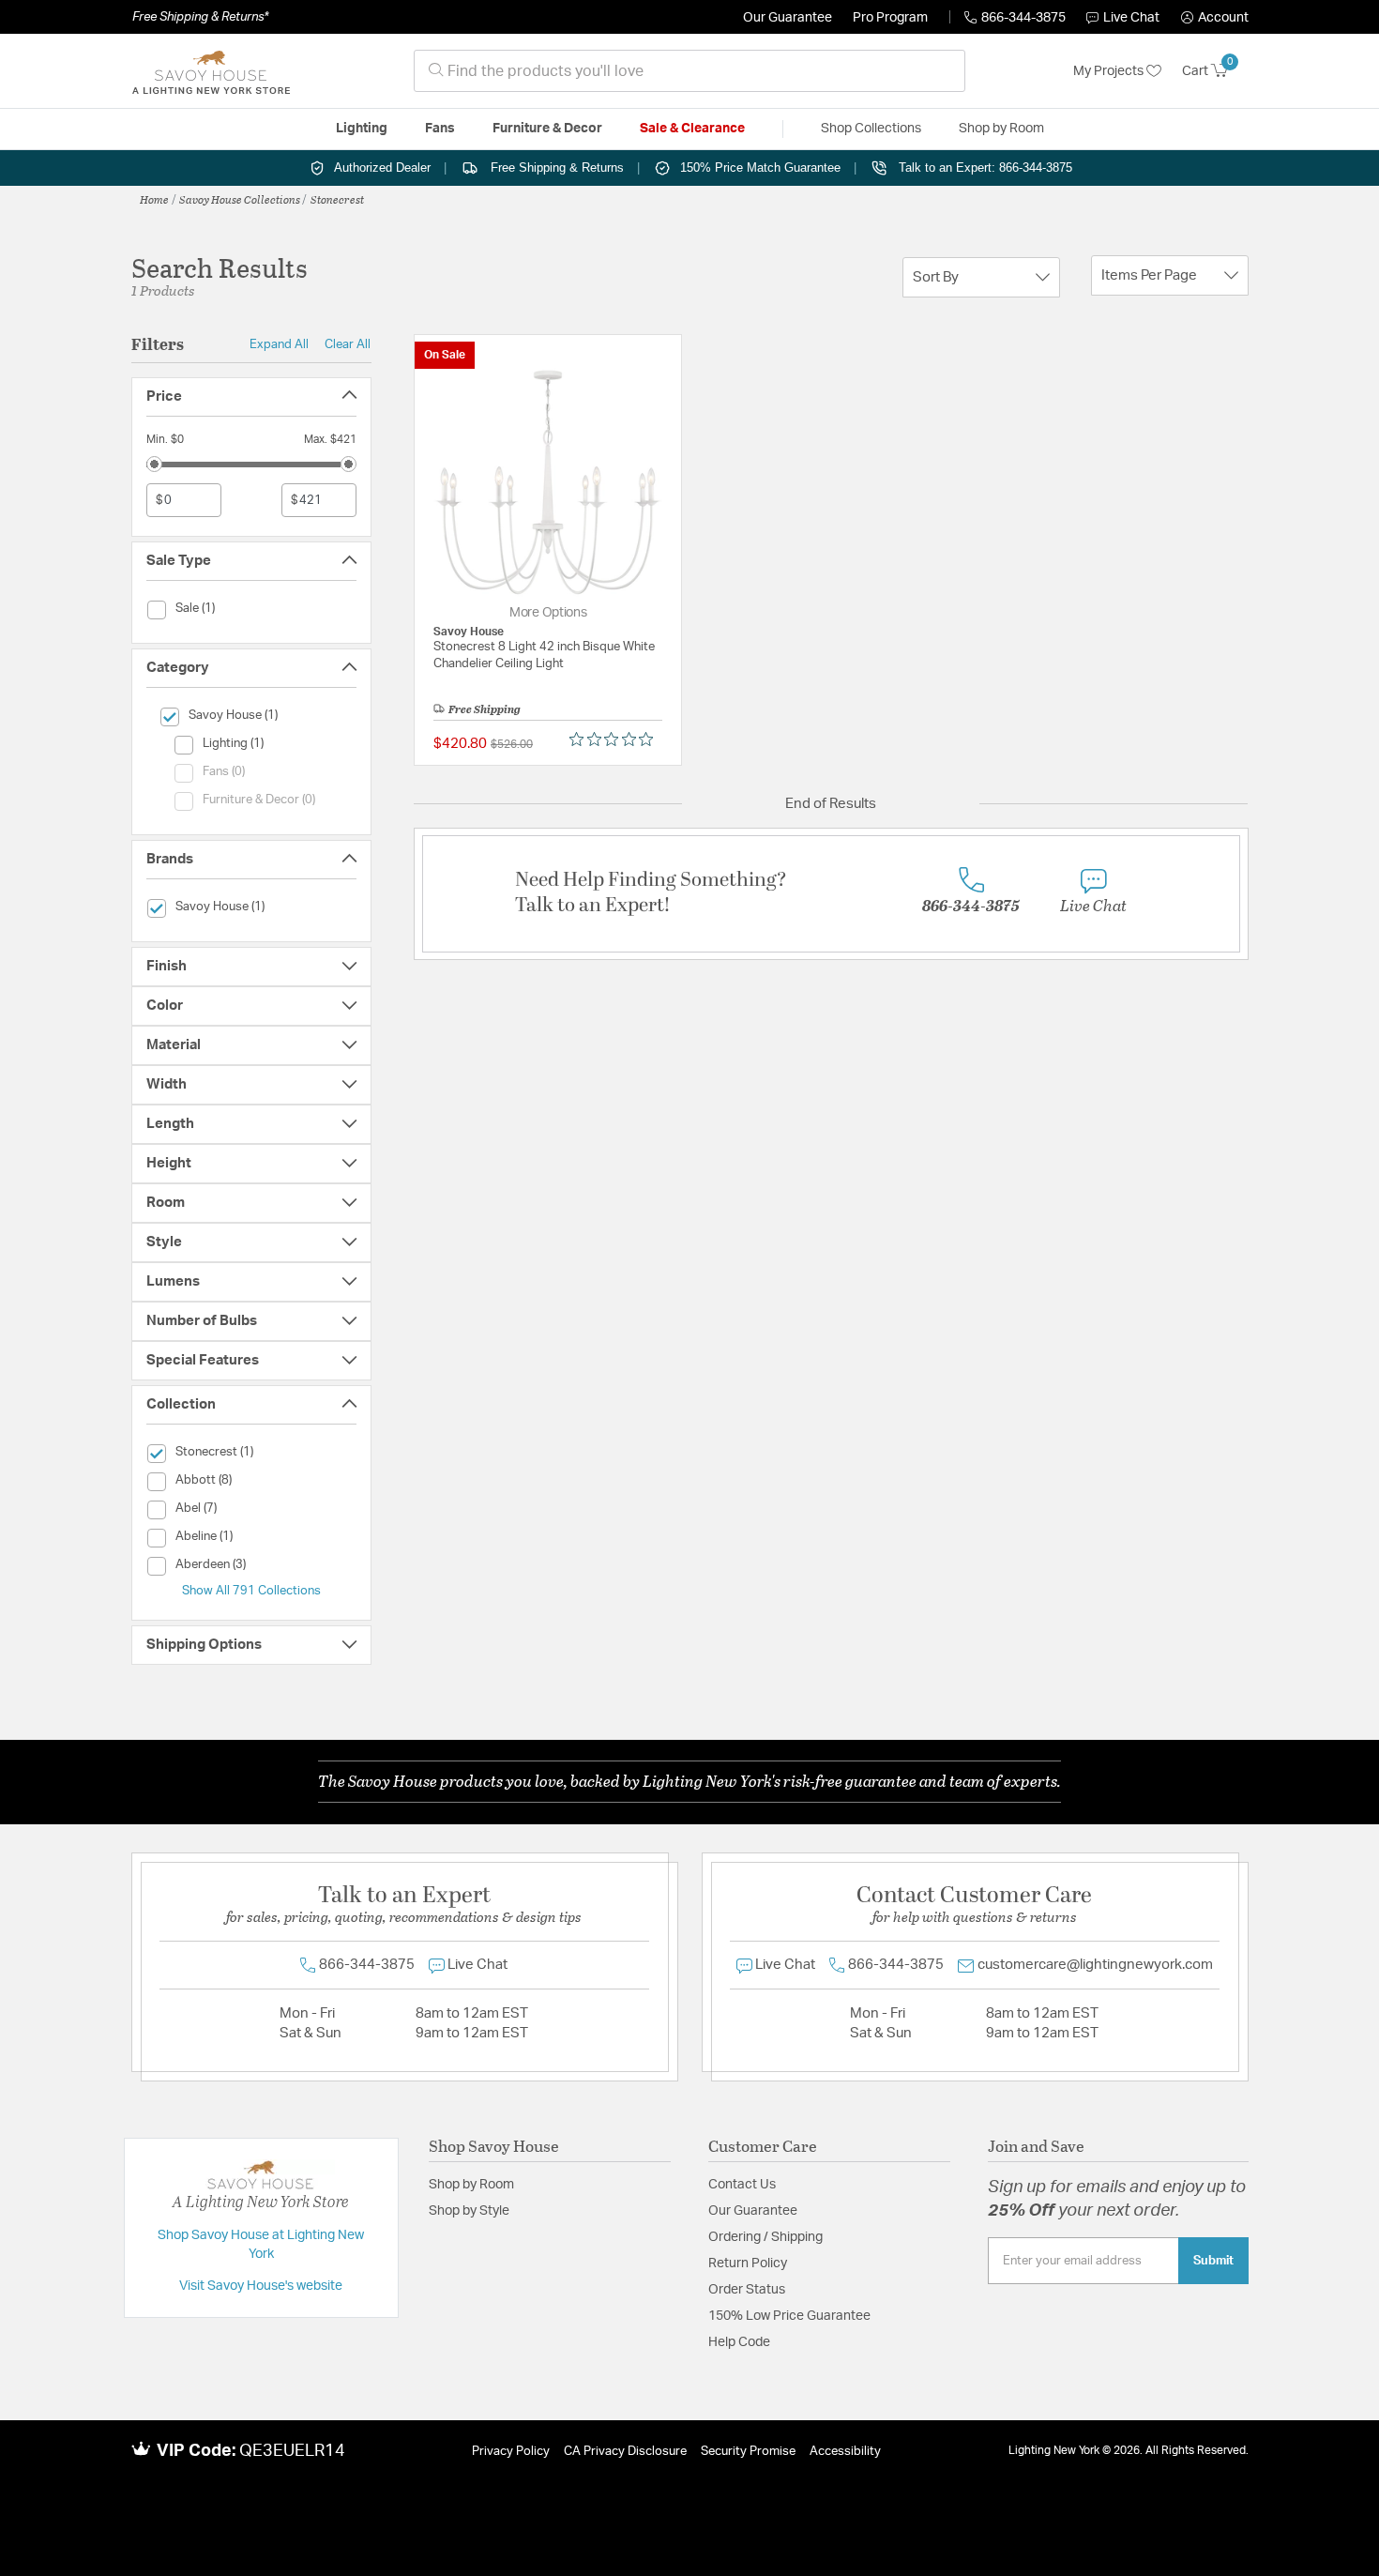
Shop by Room (471, 2185)
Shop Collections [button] (871, 129)
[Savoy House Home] (211, 71)
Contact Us (742, 2185)
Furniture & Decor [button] (547, 129)
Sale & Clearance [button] (692, 129)
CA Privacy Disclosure (625, 2452)
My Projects (1110, 71)
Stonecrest (337, 199)
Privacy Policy (511, 2452)
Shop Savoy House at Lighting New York (261, 2245)
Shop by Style (469, 2211)
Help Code (739, 2342)
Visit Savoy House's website (261, 2286)
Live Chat (1131, 18)
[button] (1215, 18)
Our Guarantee (788, 18)
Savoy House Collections (240, 199)
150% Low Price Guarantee (789, 2316)
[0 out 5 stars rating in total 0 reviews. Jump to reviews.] (616, 739)
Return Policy (748, 2264)
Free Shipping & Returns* (200, 17)
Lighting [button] (362, 129)
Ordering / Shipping (765, 2237)
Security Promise (748, 2452)
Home (154, 199)
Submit (1213, 2261)
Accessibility (845, 2452)
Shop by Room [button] (1001, 129)
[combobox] (689, 71)
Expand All (279, 344)
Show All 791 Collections (251, 1591)
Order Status (747, 2290)
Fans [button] (440, 129)
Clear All (348, 344)
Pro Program (890, 18)
